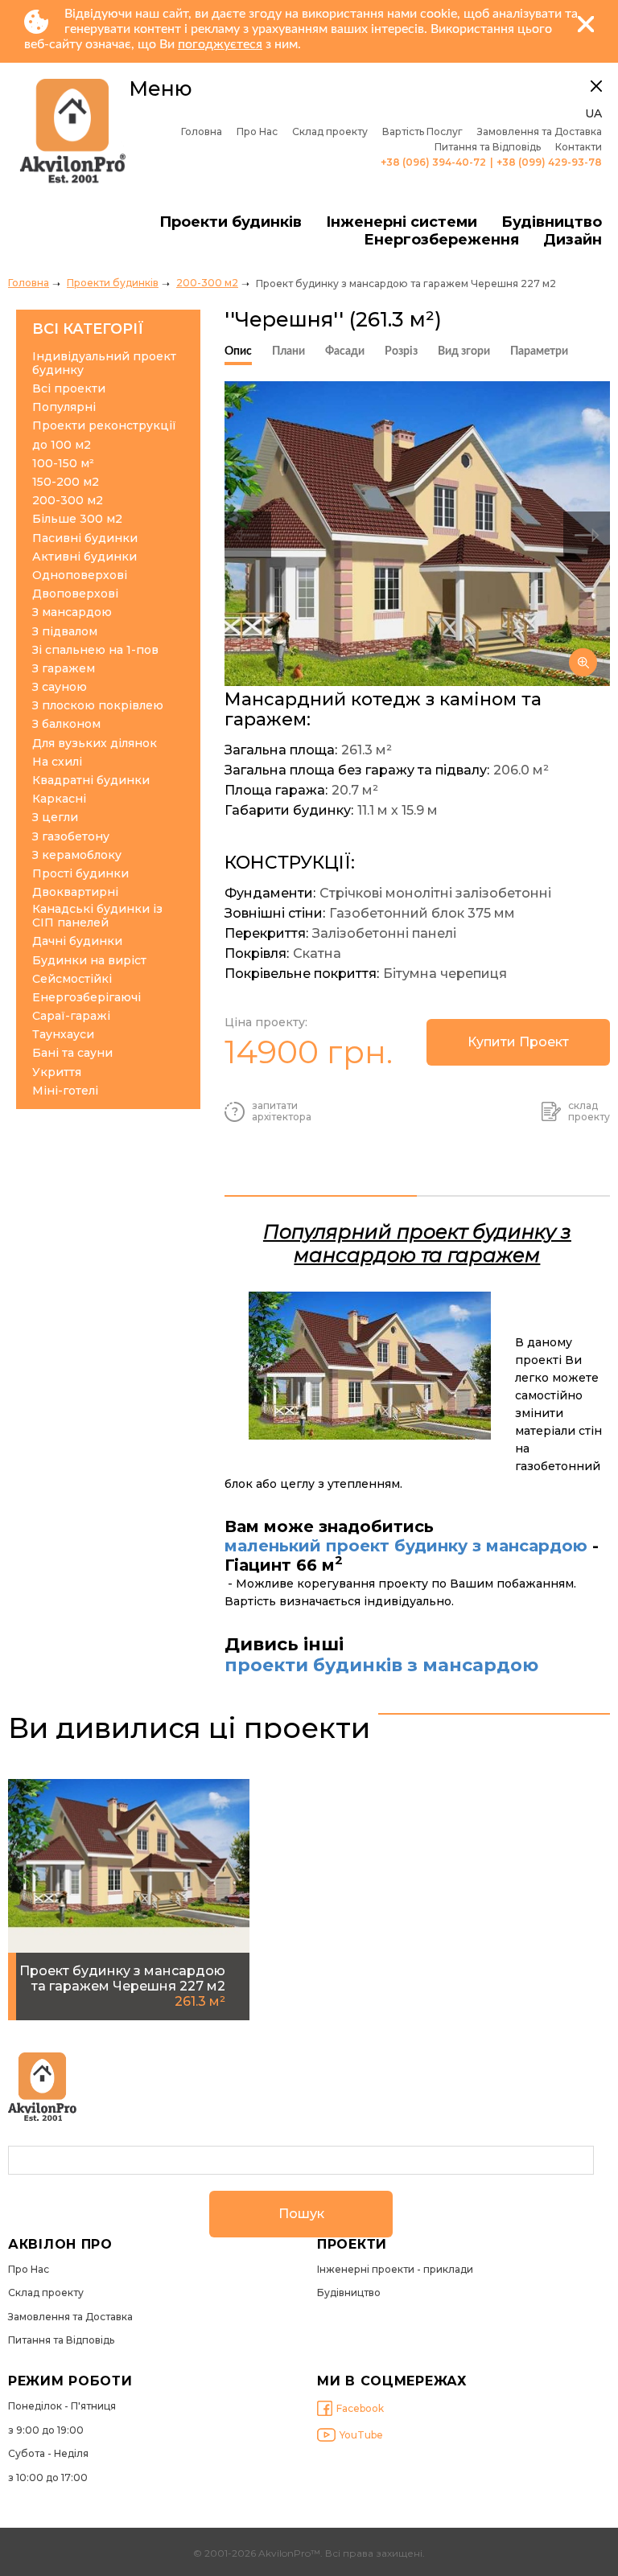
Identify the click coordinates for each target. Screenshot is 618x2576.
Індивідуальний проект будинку (104, 364)
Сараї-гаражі (71, 1016)
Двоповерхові (75, 594)
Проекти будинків (231, 222)
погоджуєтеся (220, 44)
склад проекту (589, 1111)
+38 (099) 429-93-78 (549, 162)
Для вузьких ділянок (95, 744)
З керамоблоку (77, 855)
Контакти (579, 147)
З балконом (66, 724)
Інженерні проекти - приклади (395, 2270)
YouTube (361, 2435)
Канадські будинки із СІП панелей (97, 916)
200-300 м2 (207, 283)
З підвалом (65, 632)
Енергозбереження (441, 240)
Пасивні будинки (85, 538)
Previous (248, 535)
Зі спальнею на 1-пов (95, 650)
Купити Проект (518, 1042)
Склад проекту (330, 132)
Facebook (360, 2408)
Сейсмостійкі (72, 979)
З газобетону (71, 837)
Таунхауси (63, 1035)
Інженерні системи (402, 222)
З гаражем (64, 669)
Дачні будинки (77, 941)
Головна (202, 132)
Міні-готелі (65, 1091)
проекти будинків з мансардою (381, 1666)
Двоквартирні (75, 892)
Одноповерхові (80, 575)
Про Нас (257, 132)
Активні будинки (84, 557)
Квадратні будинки (91, 781)
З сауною (60, 687)
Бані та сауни (72, 1053)
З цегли (55, 818)
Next (587, 535)
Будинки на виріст (89, 961)
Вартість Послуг (422, 132)
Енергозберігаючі (87, 998)
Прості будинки (80, 874)
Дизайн (573, 240)
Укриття (57, 1072)
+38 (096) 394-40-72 (433, 162)
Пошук (301, 2214)
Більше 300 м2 (77, 519)
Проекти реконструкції (104, 426)
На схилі (57, 762)
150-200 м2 (66, 482)
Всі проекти (69, 389)
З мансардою (72, 612)
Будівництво (552, 222)
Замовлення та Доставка (540, 132)
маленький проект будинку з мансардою (406, 1546)
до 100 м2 (62, 445)
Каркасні (59, 799)
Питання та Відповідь (488, 147)
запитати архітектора (282, 1111)
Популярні (64, 407)
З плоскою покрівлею (98, 706)
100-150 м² (63, 464)
